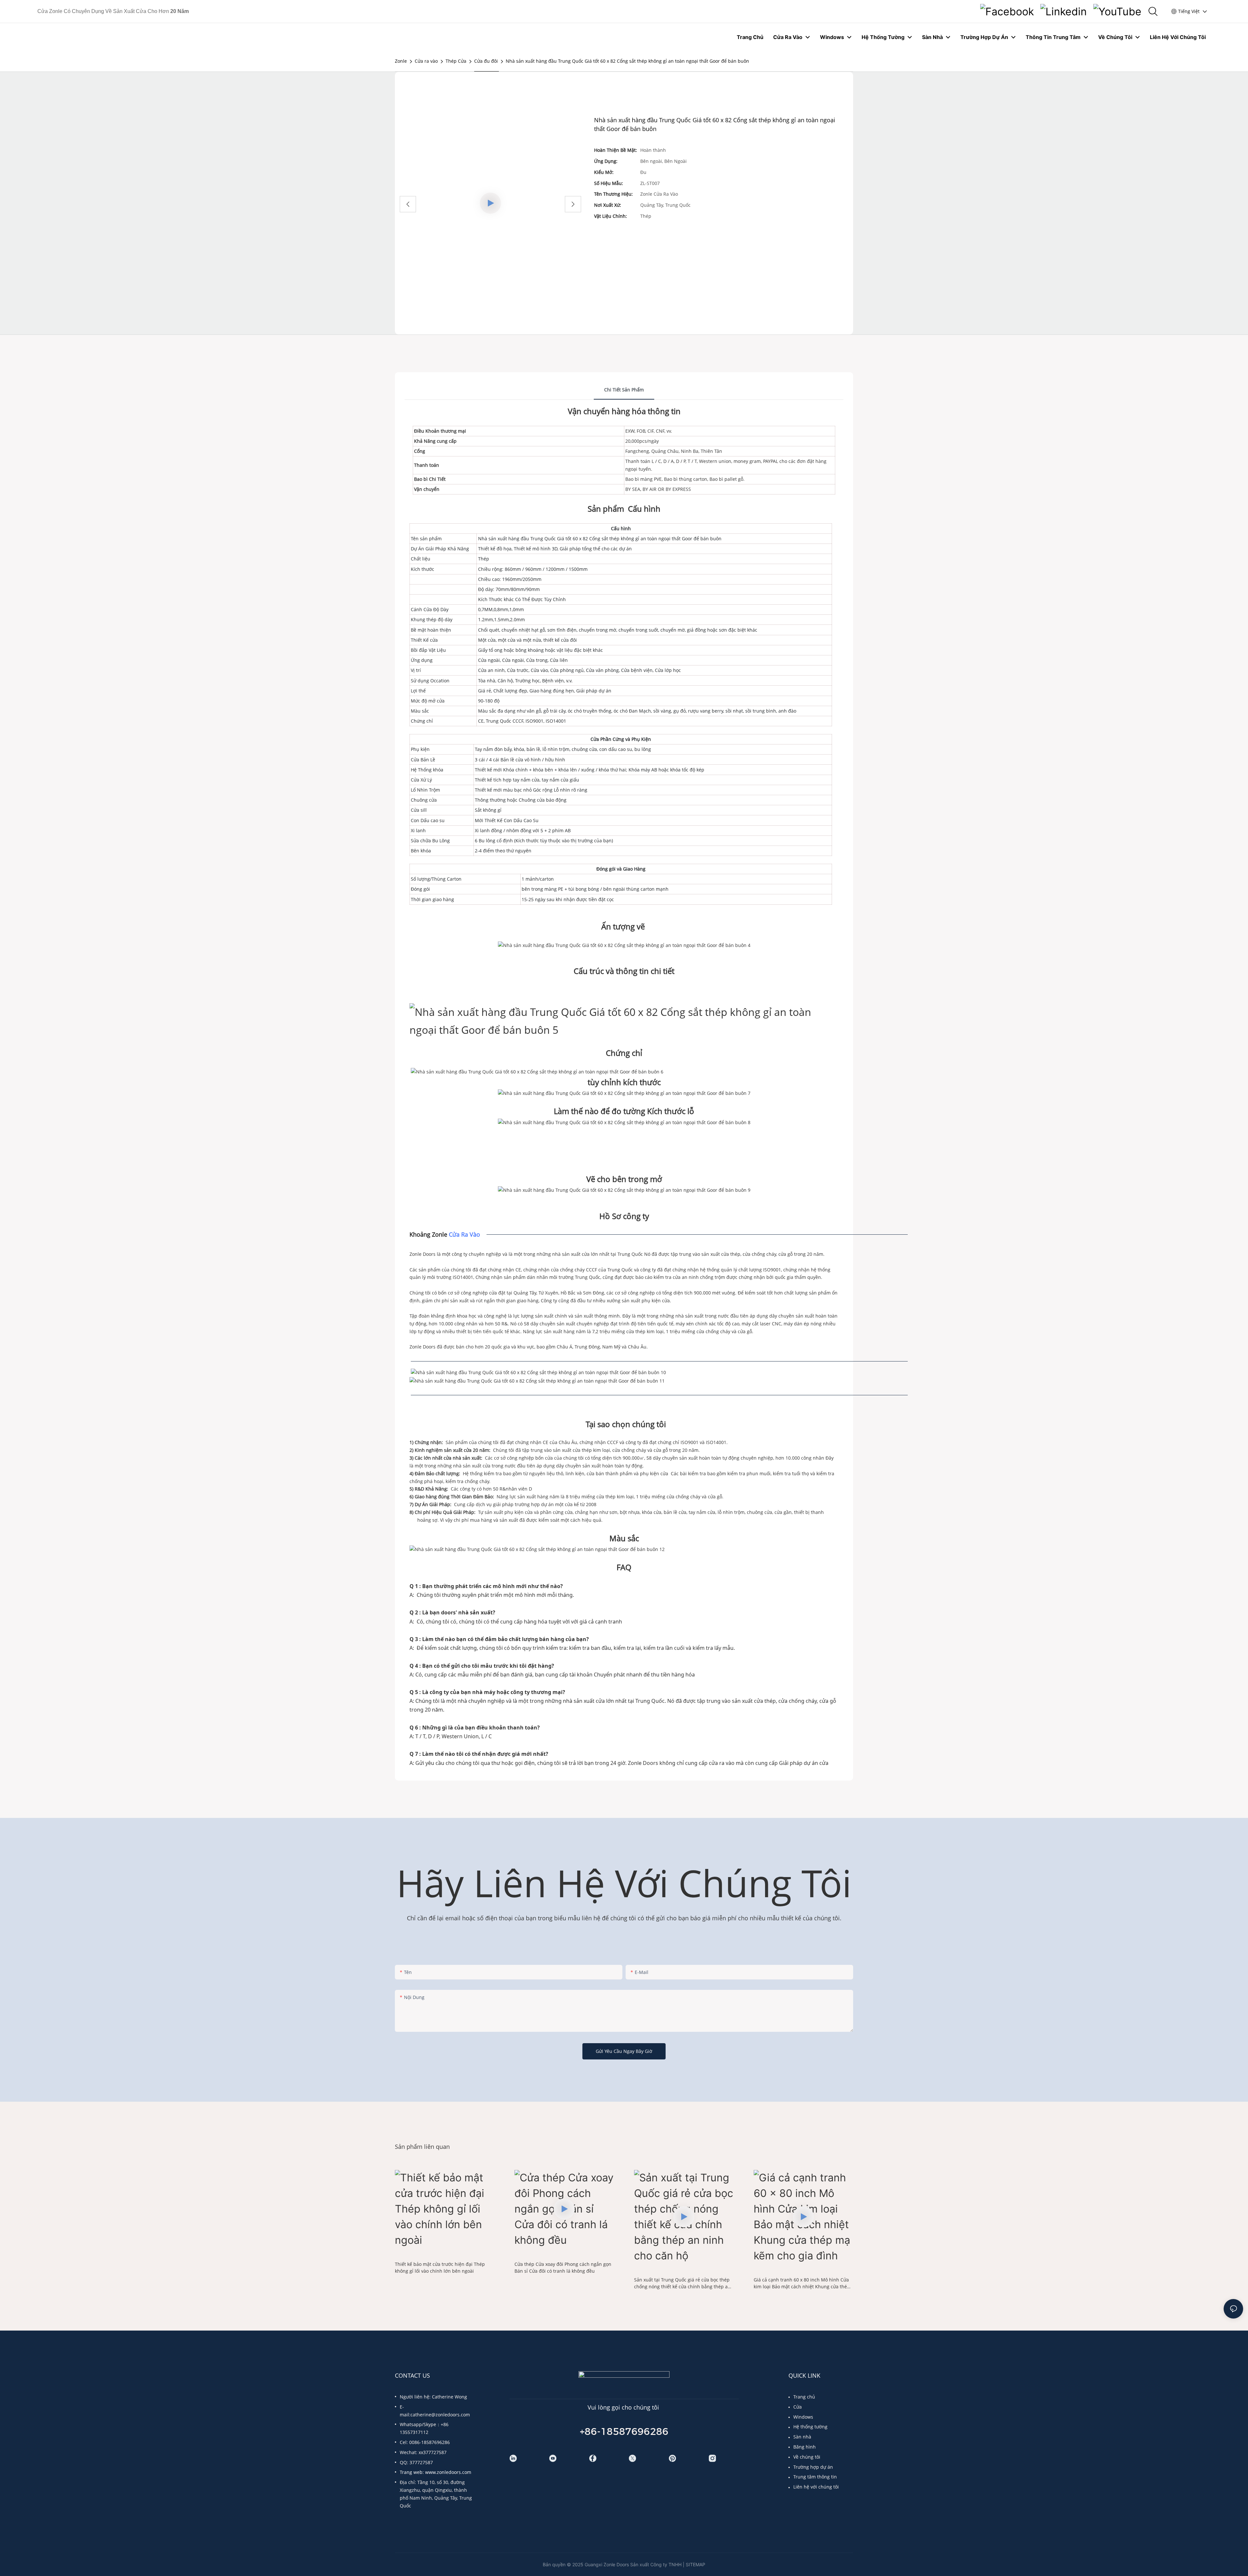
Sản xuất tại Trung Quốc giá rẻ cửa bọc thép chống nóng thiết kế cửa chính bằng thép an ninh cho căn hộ (682, 2283)
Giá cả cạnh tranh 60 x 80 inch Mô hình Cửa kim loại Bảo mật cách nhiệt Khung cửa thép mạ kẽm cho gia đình (802, 2283)
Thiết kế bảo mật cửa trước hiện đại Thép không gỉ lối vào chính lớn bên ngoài (440, 2267)
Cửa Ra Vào (464, 1234)
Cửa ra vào (426, 61)
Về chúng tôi (807, 2457)
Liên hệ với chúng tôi (816, 2487)
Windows (803, 2417)
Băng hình (805, 2447)
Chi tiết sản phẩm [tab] (624, 390)
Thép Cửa (456, 61)
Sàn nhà (802, 2437)
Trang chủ (804, 2397)
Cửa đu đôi (486, 61)
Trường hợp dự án (813, 2467)
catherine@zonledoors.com (440, 2415)
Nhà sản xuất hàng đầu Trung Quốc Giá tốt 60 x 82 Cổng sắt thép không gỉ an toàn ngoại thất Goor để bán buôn (627, 61)
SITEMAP (695, 2564)
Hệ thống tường (810, 2427)
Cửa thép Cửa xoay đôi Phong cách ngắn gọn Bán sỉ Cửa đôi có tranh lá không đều (563, 2267)
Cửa (798, 2407)
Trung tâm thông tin (815, 2477)
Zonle (401, 61)
